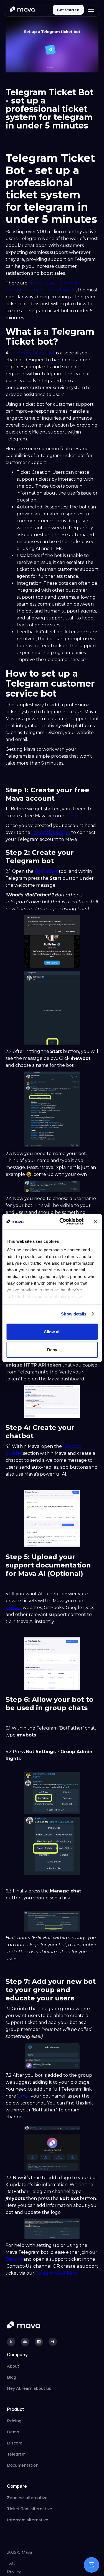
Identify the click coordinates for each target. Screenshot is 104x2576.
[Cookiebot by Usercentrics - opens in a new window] (62, 1222)
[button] (91, 10)
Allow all (52, 1331)
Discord (14, 2259)
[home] (22, 10)
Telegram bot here (56, 2273)
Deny (52, 1350)
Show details (74, 1314)
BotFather (46, 871)
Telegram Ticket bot (32, 353)
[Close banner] (96, 1221)
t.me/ (24, 2096)
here (73, 816)
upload (14, 1608)
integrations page (51, 832)
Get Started (68, 10)
